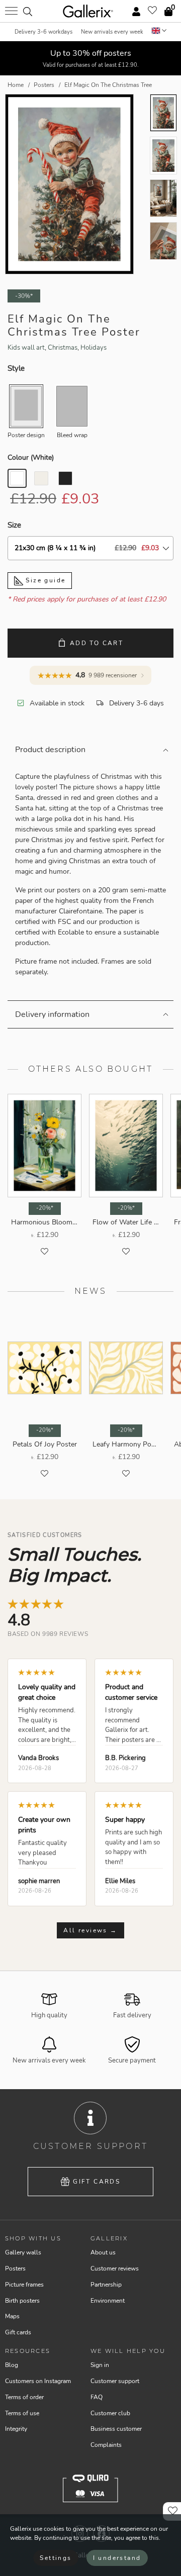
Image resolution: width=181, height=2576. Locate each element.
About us (103, 2252)
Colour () (31, 457)
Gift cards (97, 2182)
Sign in (100, 2365)
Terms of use (22, 2413)
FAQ (97, 2397)
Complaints (106, 2445)
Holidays (94, 348)
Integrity (16, 2429)
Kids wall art (26, 348)
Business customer (116, 2429)
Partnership (106, 2285)
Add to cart (97, 643)
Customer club (110, 2413)
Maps (12, 2316)
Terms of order (24, 2397)
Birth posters (22, 2301)
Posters (15, 2269)
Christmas (63, 348)
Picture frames (24, 2285)
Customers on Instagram (38, 2381)
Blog (12, 2365)
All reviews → (90, 1930)
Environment (108, 2301)
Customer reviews (115, 2269)
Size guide (44, 580)
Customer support (115, 2381)
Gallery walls (23, 2252)
